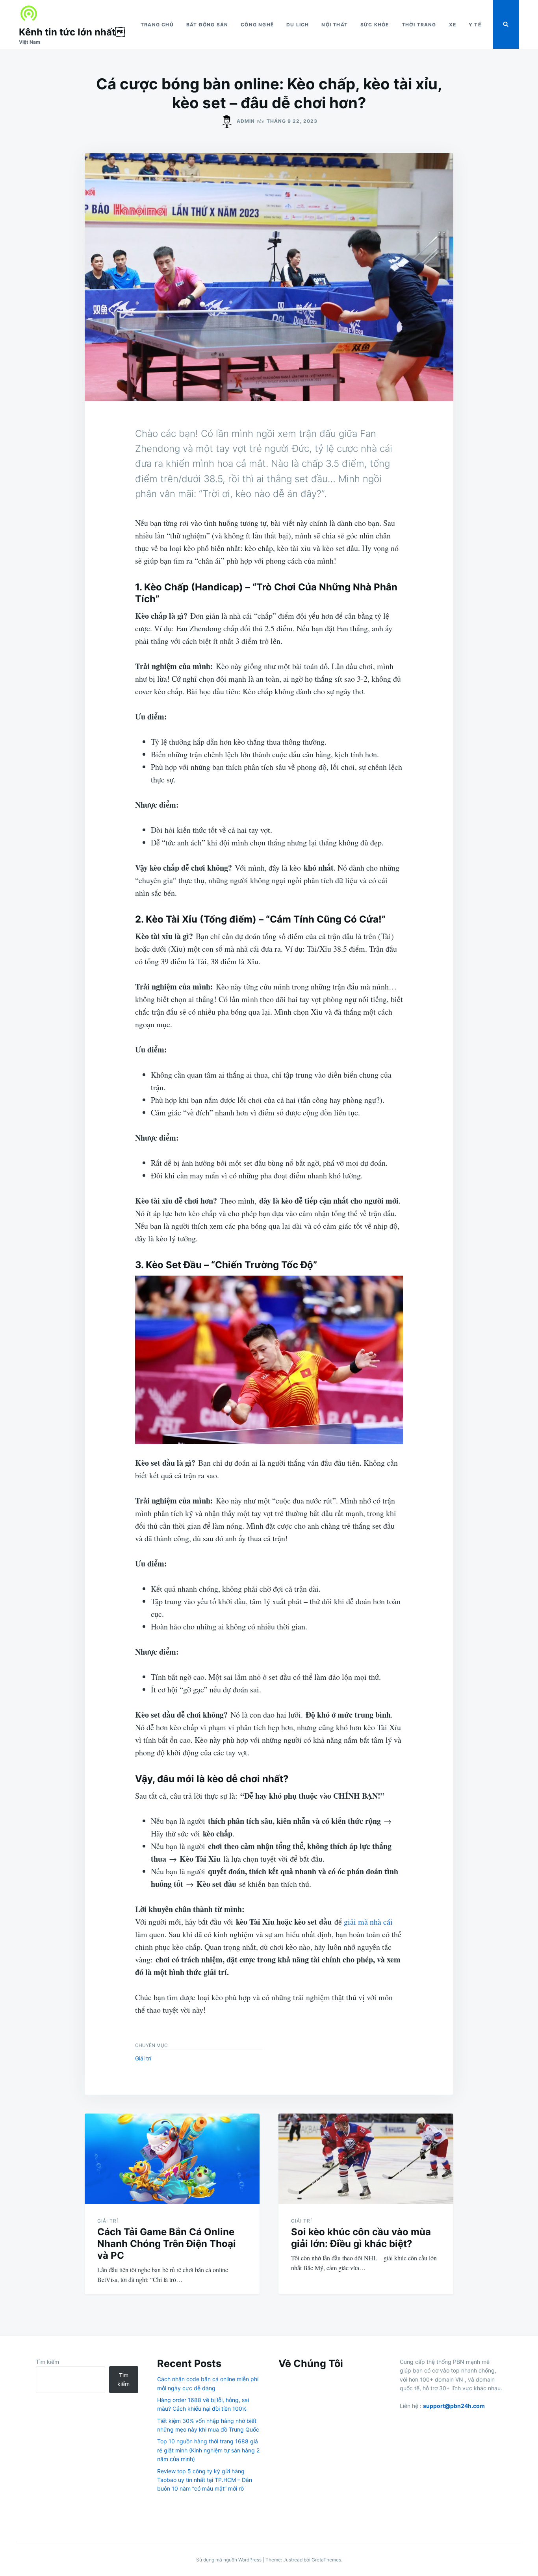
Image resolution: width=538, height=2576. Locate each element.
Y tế (475, 25)
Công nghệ (257, 25)
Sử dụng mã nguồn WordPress (229, 2560)
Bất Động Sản (207, 25)
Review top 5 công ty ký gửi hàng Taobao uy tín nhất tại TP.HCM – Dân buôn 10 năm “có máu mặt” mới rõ (205, 2480)
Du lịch (298, 25)
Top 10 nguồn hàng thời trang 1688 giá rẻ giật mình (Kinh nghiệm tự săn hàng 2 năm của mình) (208, 2450)
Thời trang (419, 25)
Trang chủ (157, 25)
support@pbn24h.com (454, 2406)
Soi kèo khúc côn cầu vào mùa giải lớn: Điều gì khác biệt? (361, 2238)
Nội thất (335, 25)
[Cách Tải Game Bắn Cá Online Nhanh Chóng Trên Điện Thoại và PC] (172, 2159)
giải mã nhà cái (368, 1922)
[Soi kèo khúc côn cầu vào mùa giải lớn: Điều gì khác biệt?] (366, 2159)
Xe (453, 25)
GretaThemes (326, 2560)
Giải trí (143, 2058)
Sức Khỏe (375, 25)
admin (246, 121)
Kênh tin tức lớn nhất (72, 32)
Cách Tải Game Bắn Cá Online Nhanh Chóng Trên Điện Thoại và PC (167, 2244)
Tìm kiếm (47, 2362)
